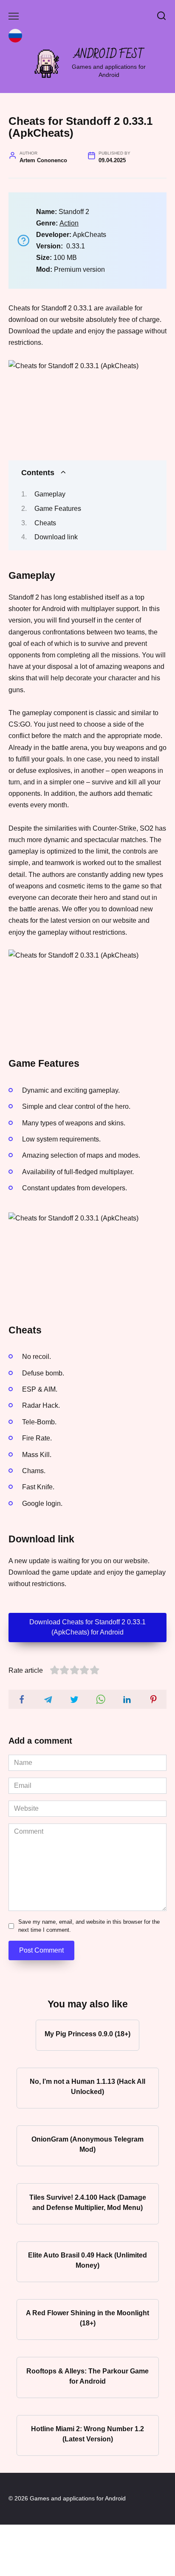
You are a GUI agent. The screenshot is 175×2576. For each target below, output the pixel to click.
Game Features (58, 509)
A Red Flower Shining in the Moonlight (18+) (87, 2318)
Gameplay (50, 494)
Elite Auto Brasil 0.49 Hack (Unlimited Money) (87, 2260)
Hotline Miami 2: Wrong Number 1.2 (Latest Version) (87, 2434)
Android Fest (109, 55)
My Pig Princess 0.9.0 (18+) (87, 2033)
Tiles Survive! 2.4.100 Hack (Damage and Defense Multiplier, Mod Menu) (88, 2202)
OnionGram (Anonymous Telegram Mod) (87, 2144)
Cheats (45, 523)
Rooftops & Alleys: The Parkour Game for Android (87, 2376)
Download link (56, 537)
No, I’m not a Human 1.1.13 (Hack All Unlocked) (87, 2087)
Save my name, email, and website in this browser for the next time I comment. (89, 1926)
